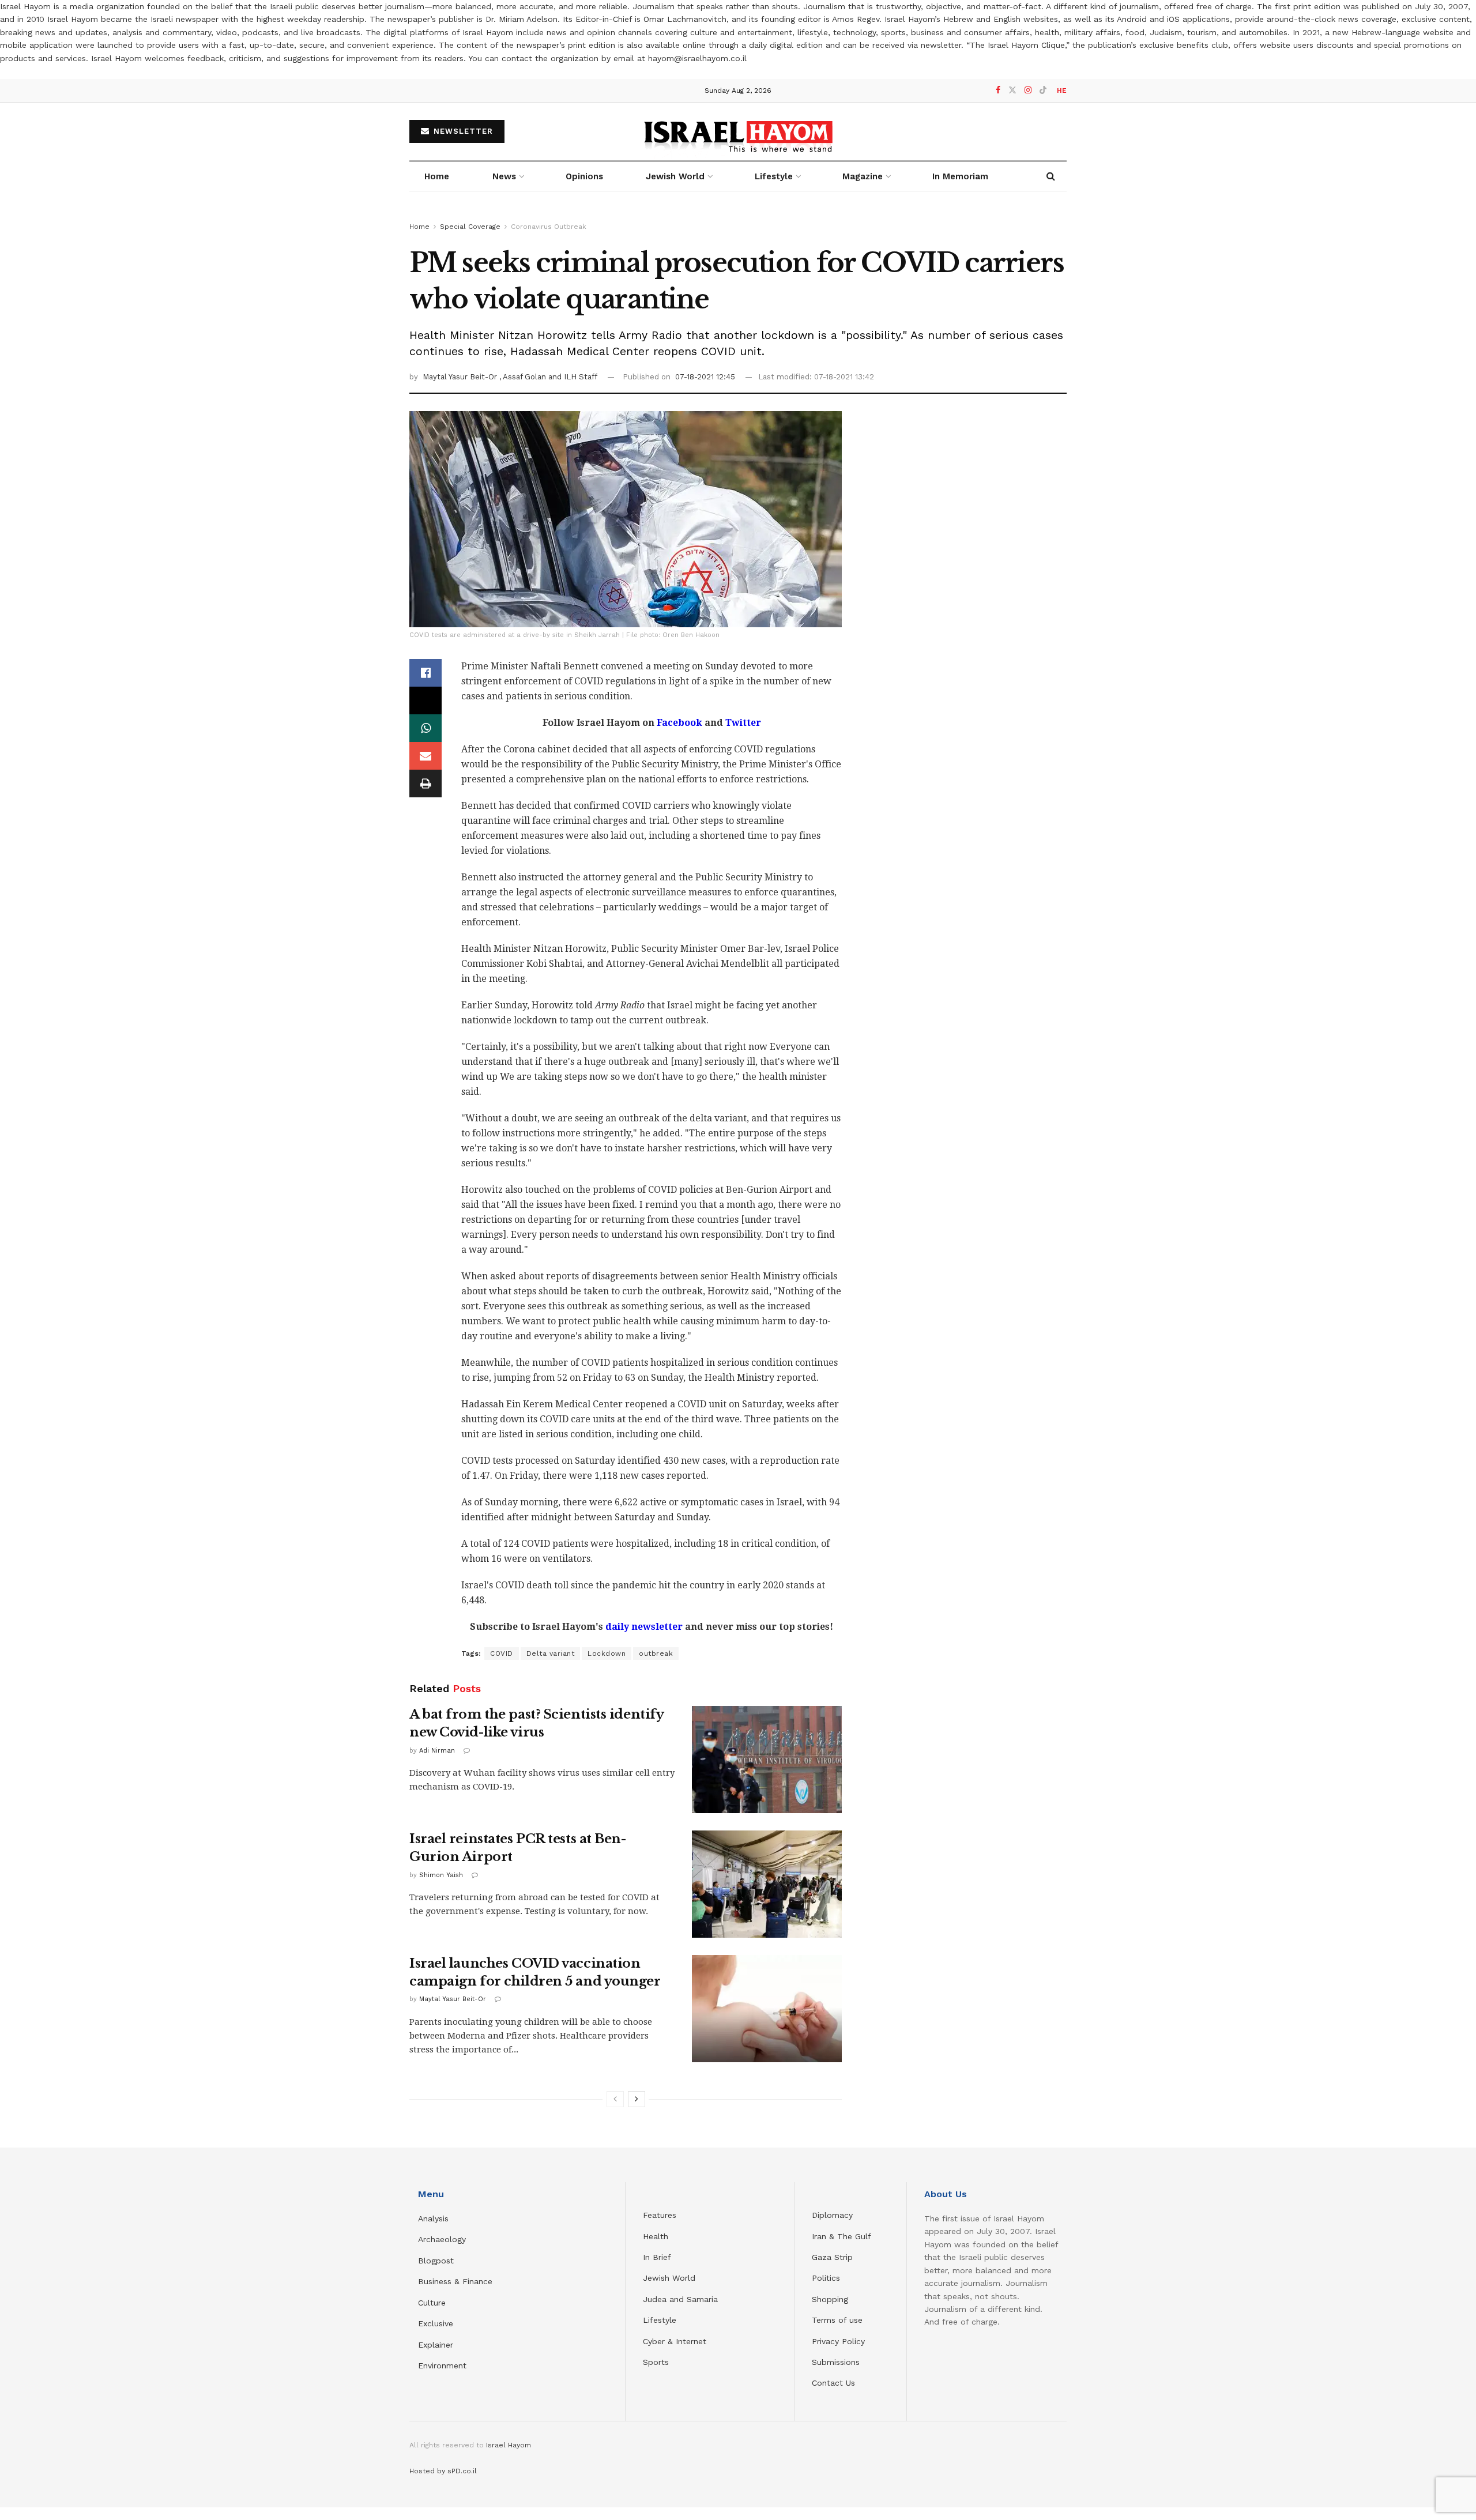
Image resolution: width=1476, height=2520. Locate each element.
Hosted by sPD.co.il (443, 2471)
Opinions (584, 176)
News (504, 176)
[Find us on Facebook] (998, 90)
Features (660, 2215)
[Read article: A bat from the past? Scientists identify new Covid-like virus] (767, 1760)
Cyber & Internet (675, 2341)
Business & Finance (455, 2281)
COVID (502, 1653)
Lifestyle (660, 2320)
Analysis (435, 2218)
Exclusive (436, 2323)
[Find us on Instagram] (1028, 90)
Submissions (836, 2362)
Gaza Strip (832, 2257)
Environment (442, 2365)
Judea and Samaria (680, 2299)
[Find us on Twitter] (1012, 90)
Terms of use (837, 2320)
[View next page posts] (637, 2099)
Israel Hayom (509, 2445)
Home (437, 176)
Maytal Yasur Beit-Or (461, 377)
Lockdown (607, 1653)
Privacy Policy (838, 2341)
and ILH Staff (573, 377)
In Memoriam (960, 176)
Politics (826, 2278)
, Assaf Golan (524, 377)
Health (656, 2236)
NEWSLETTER (462, 131)
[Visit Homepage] (738, 131)
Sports (656, 2362)
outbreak (656, 1653)
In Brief (657, 2257)
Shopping (830, 2299)
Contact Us (833, 2383)
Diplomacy (834, 2215)
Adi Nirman (437, 1751)
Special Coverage (470, 227)
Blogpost (436, 2261)
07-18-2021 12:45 (705, 377)
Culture (432, 2303)
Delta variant (551, 1653)
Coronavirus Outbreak (549, 227)
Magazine (863, 176)
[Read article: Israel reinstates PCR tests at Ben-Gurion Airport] (767, 1884)
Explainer (436, 2345)
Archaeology (442, 2239)
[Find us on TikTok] (1043, 91)
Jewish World (669, 2278)
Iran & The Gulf (841, 2236)
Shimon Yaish (441, 1875)
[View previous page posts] (615, 2099)
